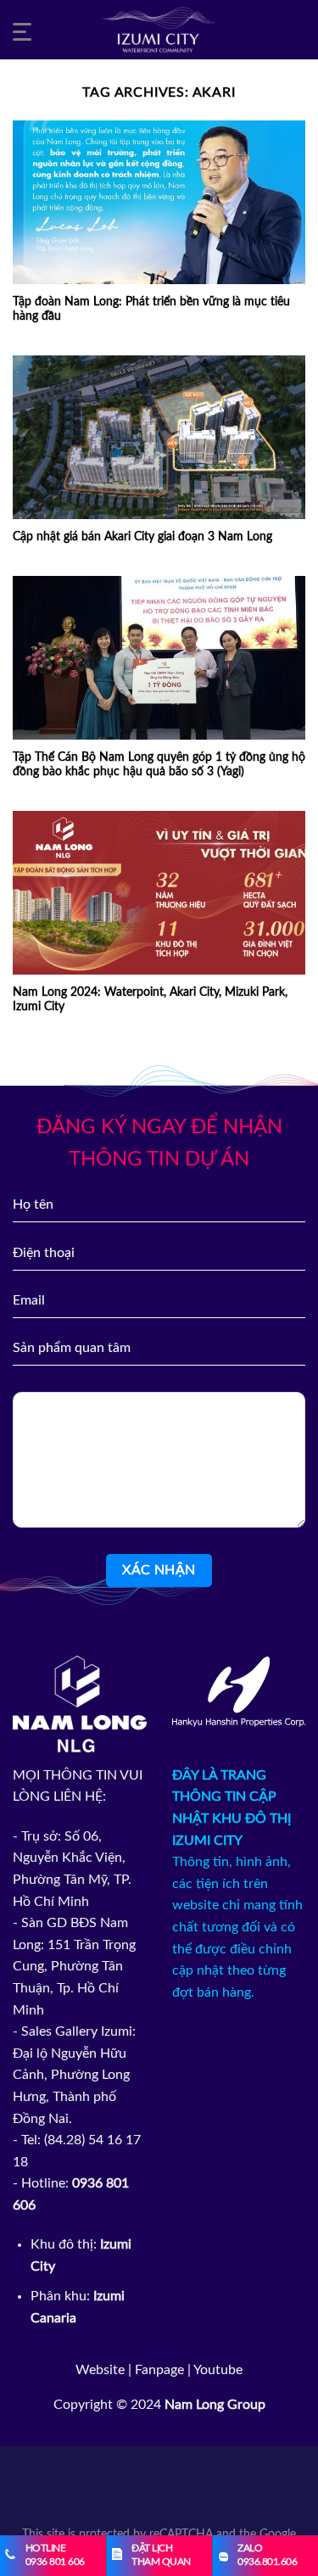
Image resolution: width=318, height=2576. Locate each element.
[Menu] (25, 30)
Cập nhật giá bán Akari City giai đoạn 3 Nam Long (142, 537)
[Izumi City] (159, 30)
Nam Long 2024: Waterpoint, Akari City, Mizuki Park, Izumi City (150, 1000)
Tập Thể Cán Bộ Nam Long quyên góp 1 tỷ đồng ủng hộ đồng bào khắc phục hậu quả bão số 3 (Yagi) (159, 765)
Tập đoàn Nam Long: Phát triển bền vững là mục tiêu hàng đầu (151, 310)
